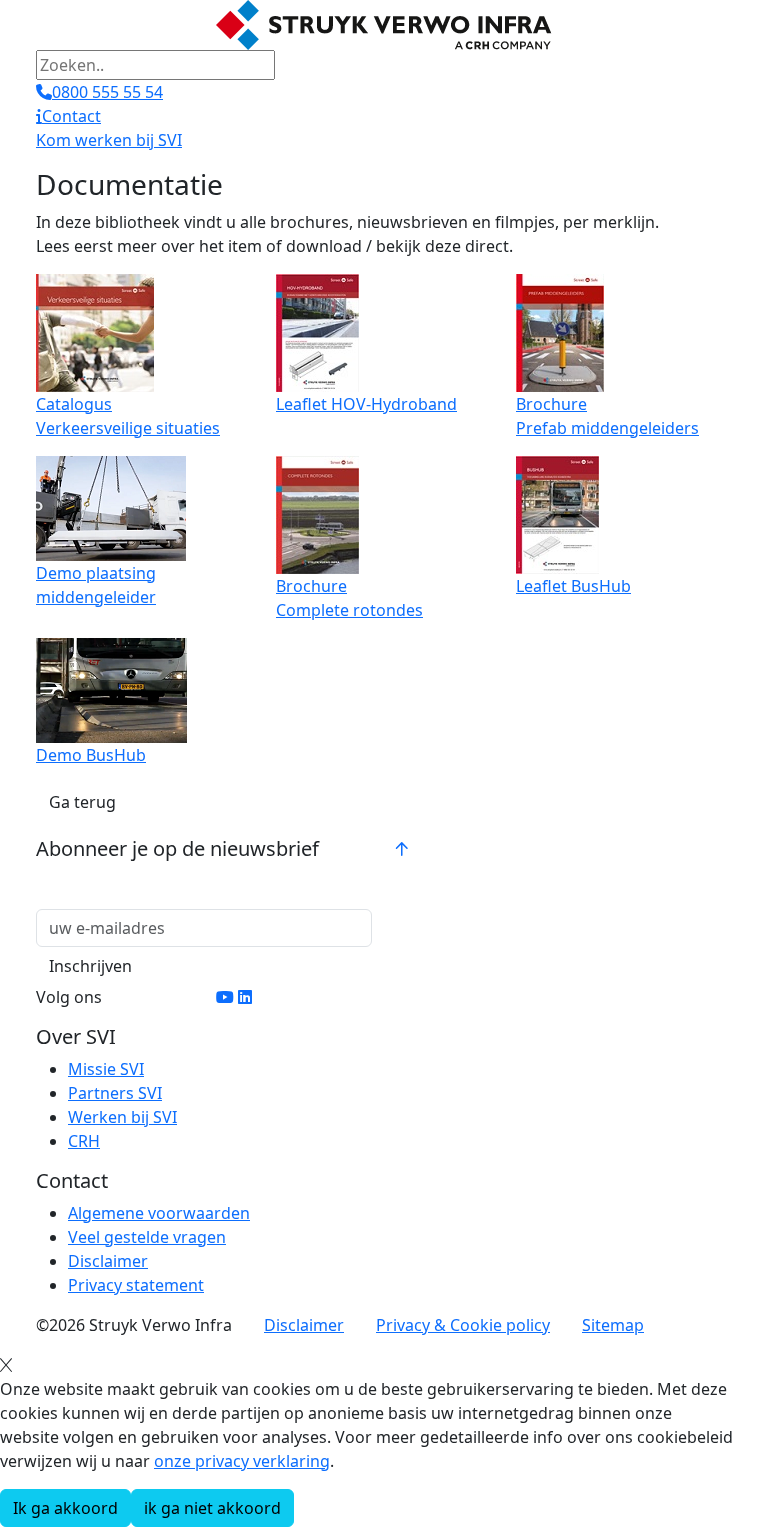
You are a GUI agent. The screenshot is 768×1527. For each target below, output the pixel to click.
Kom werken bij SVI (109, 140)
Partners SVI (115, 1093)
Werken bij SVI (122, 1117)
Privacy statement (136, 1285)
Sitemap (613, 1325)
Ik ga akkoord (65, 1508)
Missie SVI (106, 1069)
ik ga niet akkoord (212, 1508)
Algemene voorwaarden (159, 1213)
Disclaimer (108, 1261)
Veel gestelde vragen (147, 1237)
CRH (84, 1141)
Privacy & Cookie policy (463, 1325)
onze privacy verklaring (242, 1461)
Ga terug (82, 802)
